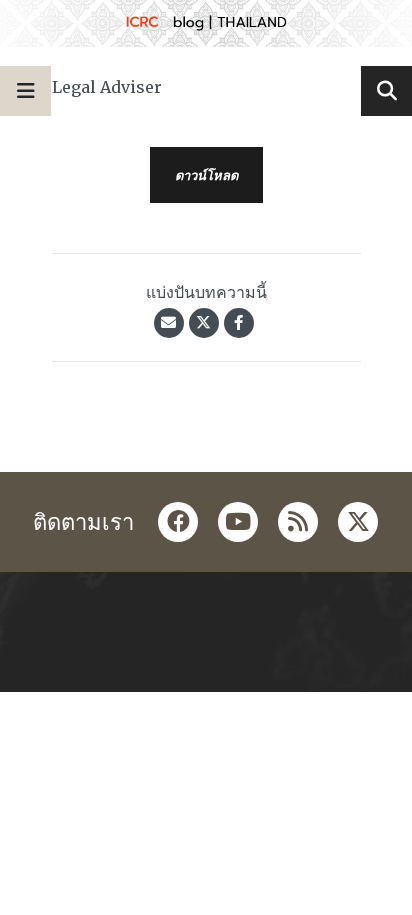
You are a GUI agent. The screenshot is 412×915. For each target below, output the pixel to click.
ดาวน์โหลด (206, 175)
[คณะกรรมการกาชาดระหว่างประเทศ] (206, 23)
